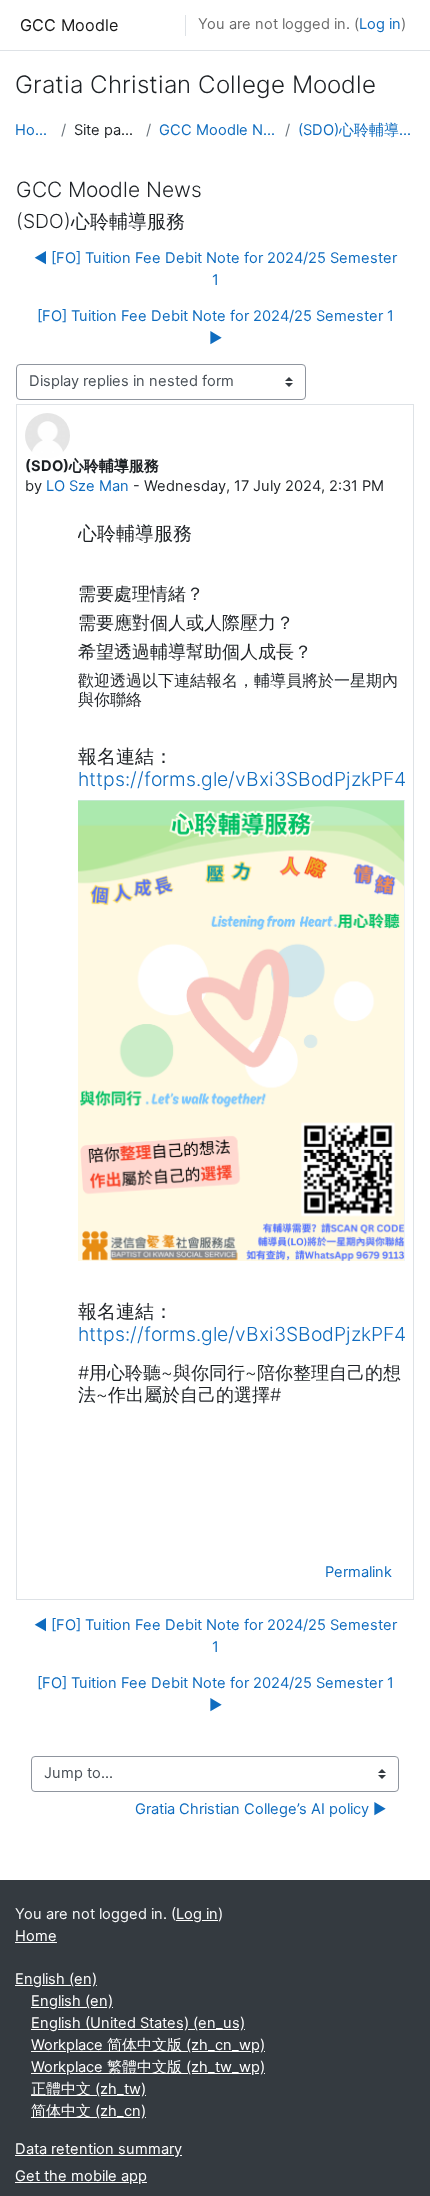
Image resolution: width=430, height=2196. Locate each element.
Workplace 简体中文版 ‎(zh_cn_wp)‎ (148, 2045)
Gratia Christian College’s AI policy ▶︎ (260, 1809)
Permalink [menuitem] (358, 1572)
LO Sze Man (87, 486)
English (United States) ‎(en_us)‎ (138, 2023)
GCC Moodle (69, 25)
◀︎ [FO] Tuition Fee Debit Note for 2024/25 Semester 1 (215, 269)
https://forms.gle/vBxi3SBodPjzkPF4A (248, 779)
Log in (380, 24)
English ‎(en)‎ (56, 1979)
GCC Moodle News (218, 130)
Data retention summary (98, 2149)
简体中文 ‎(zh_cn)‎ (88, 2111)
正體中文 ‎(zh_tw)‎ (88, 2089)
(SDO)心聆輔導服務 (356, 130)
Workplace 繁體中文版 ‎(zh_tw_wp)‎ (148, 2067)
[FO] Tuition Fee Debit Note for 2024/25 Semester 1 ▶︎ (215, 327)
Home (34, 130)
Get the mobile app (81, 2176)
